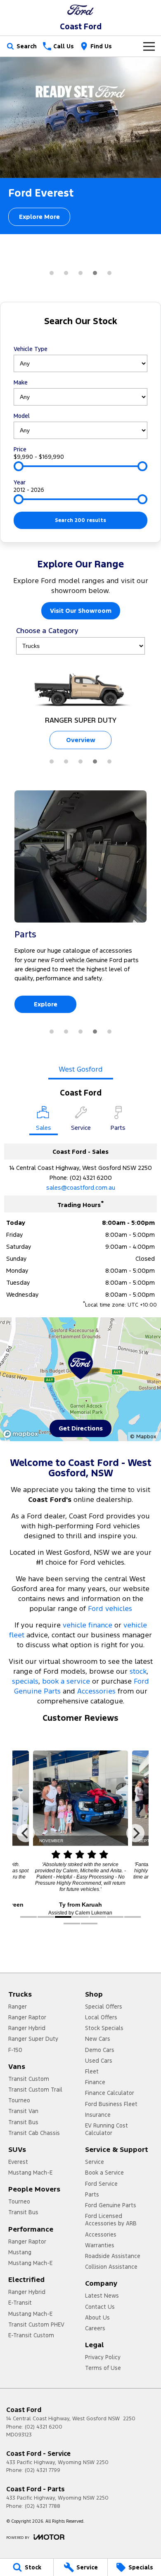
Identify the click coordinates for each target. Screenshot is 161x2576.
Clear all (81, 336)
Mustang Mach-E (30, 2173)
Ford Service (101, 2184)
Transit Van (23, 2111)
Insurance (98, 2115)
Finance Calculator (110, 2093)
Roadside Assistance (113, 2256)
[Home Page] (80, 10)
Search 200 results (80, 520)
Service (95, 2162)
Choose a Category (47, 631)
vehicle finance (88, 1625)
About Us (97, 2317)
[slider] (19, 466)
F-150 (15, 2050)
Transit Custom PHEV (36, 2325)
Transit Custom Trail (35, 2090)
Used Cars (99, 2061)
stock (138, 1671)
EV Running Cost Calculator (107, 2129)
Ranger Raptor (27, 2017)
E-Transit (20, 2303)
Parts (92, 2194)
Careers (95, 2328)
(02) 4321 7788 (43, 2506)
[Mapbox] (22, 1434)
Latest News (102, 2296)
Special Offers (104, 2007)
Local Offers (101, 2017)
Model (22, 416)
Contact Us (100, 2307)
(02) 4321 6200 (91, 1178)
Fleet (92, 2071)
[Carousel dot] (52, 273)
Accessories (96, 1691)
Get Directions (81, 1428)
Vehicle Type (31, 349)
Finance (95, 2082)
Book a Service (104, 2173)
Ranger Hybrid (27, 2028)
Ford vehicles (110, 1608)
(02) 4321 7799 (43, 2470)
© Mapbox (143, 1437)
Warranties (100, 2245)
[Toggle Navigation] (149, 46)
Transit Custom (29, 2079)
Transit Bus (23, 2122)
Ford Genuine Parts (111, 2205)
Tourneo (19, 2100)
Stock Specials (104, 2028)
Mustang (20, 2252)
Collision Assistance (111, 2267)
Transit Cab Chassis (34, 2133)
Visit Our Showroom (81, 611)
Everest (18, 2162)
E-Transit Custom (31, 2335)
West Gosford (81, 1069)
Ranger (18, 2007)
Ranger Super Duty (33, 2039)
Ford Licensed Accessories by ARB (111, 2220)
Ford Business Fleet (111, 2104)
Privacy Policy (103, 2357)
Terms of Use (103, 2368)
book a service (66, 1681)
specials (25, 1681)
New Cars (98, 2039)
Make (21, 382)
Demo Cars (100, 2050)
